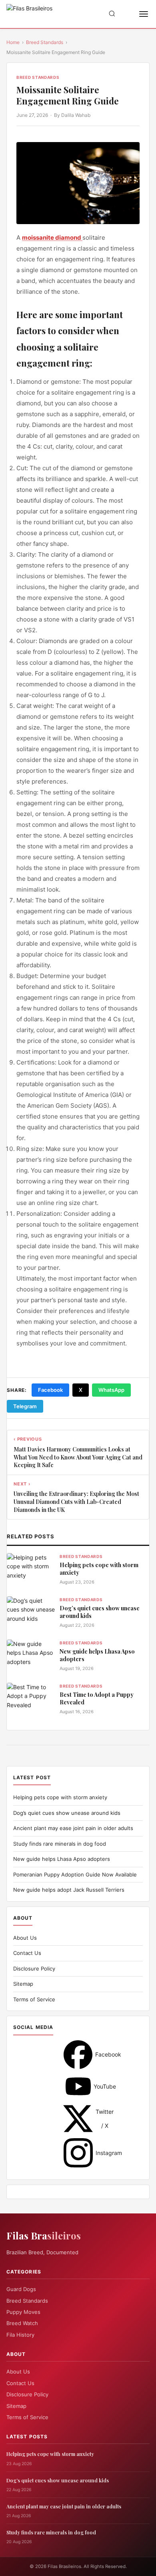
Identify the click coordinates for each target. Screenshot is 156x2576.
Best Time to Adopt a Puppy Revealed (97, 1699)
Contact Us (27, 1953)
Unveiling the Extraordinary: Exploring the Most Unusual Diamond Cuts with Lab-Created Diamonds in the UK (76, 1501)
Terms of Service (34, 1999)
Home (13, 42)
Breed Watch (22, 2323)
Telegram (25, 1406)
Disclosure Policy (34, 1969)
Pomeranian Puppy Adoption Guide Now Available (75, 1874)
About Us (25, 1938)
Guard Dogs (21, 2289)
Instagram (78, 2153)
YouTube (78, 2086)
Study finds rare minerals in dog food (60, 1844)
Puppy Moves (23, 2312)
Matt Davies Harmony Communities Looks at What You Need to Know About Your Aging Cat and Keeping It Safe (78, 1457)
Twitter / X (78, 2119)
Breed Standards (45, 42)
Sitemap (23, 1984)
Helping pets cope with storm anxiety (99, 1569)
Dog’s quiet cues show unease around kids (100, 1612)
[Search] (112, 14)
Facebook (50, 1390)
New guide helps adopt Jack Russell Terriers (69, 1890)
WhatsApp (111, 1390)
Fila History (20, 2335)
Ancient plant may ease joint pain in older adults (73, 1828)
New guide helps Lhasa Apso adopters (97, 1655)
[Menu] (144, 14)
